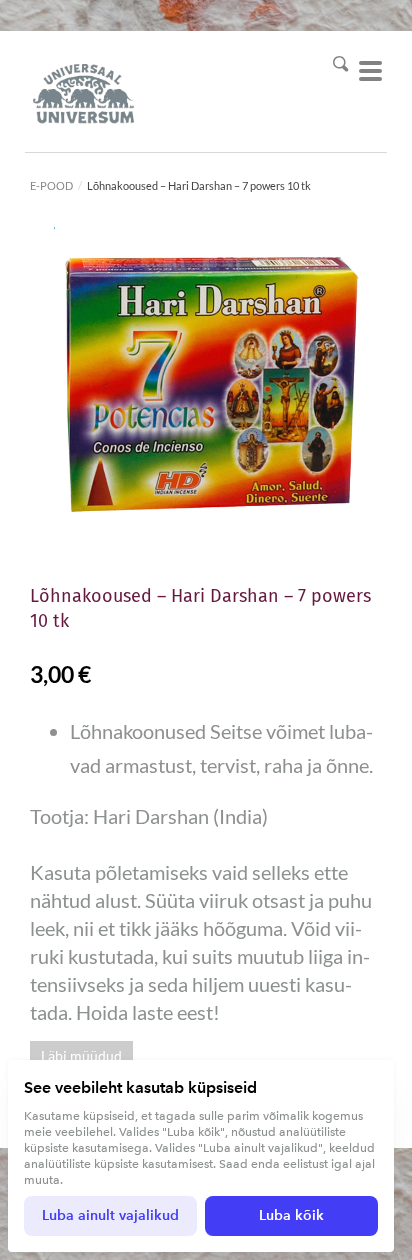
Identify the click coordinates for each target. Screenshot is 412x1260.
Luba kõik (291, 1215)
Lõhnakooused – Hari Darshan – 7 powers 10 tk (199, 185)
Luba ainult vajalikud (110, 1215)
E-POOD (51, 185)
